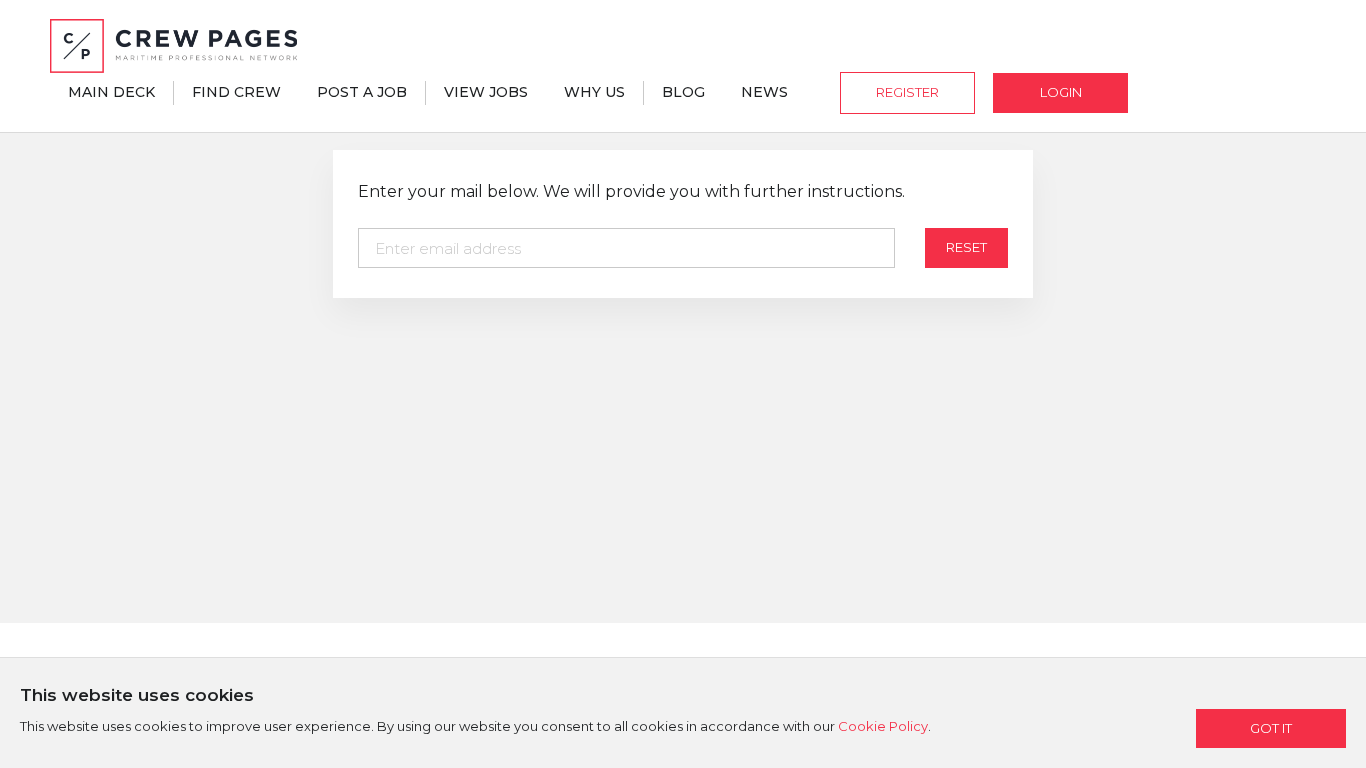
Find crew (236, 92)
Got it (1271, 728)
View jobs (486, 92)
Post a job (362, 92)
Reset (966, 247)
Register (907, 92)
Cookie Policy (883, 726)
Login (1061, 92)
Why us (594, 92)
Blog (683, 92)
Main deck (111, 92)
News (764, 92)
